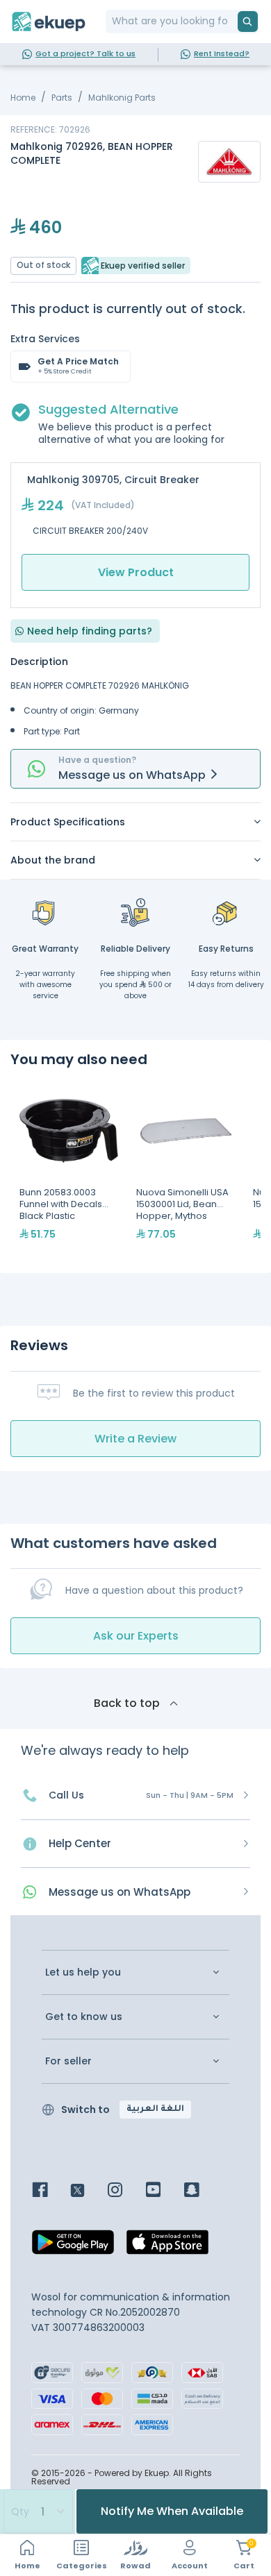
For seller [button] (68, 2061)
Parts (62, 98)
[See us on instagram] (125, 2191)
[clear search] (232, 22)
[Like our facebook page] (50, 2191)
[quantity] (38, 2511)
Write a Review (135, 1439)
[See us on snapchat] (202, 2191)
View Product (136, 572)
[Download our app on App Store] (167, 2246)
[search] (248, 22)
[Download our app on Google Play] (73, 2246)
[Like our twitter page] (88, 2191)
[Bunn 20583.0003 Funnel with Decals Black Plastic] (69, 1170)
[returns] (226, 912)
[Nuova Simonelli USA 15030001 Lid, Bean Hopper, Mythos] (186, 1170)
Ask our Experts (136, 1636)
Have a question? (97, 760)
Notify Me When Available (172, 2511)
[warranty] (45, 912)
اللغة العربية (155, 2110)
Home (23, 98)
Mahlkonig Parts (122, 98)
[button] (135, 822)
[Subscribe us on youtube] (164, 2191)
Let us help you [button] (83, 1972)
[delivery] (135, 912)
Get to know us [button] (84, 2017)
